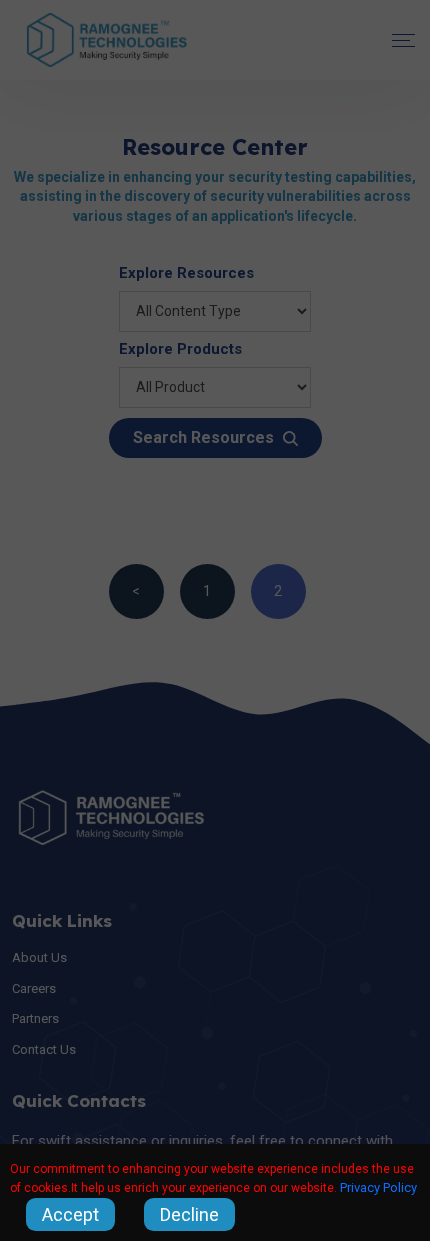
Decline (189, 1214)
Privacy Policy (378, 1187)
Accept (70, 1214)
